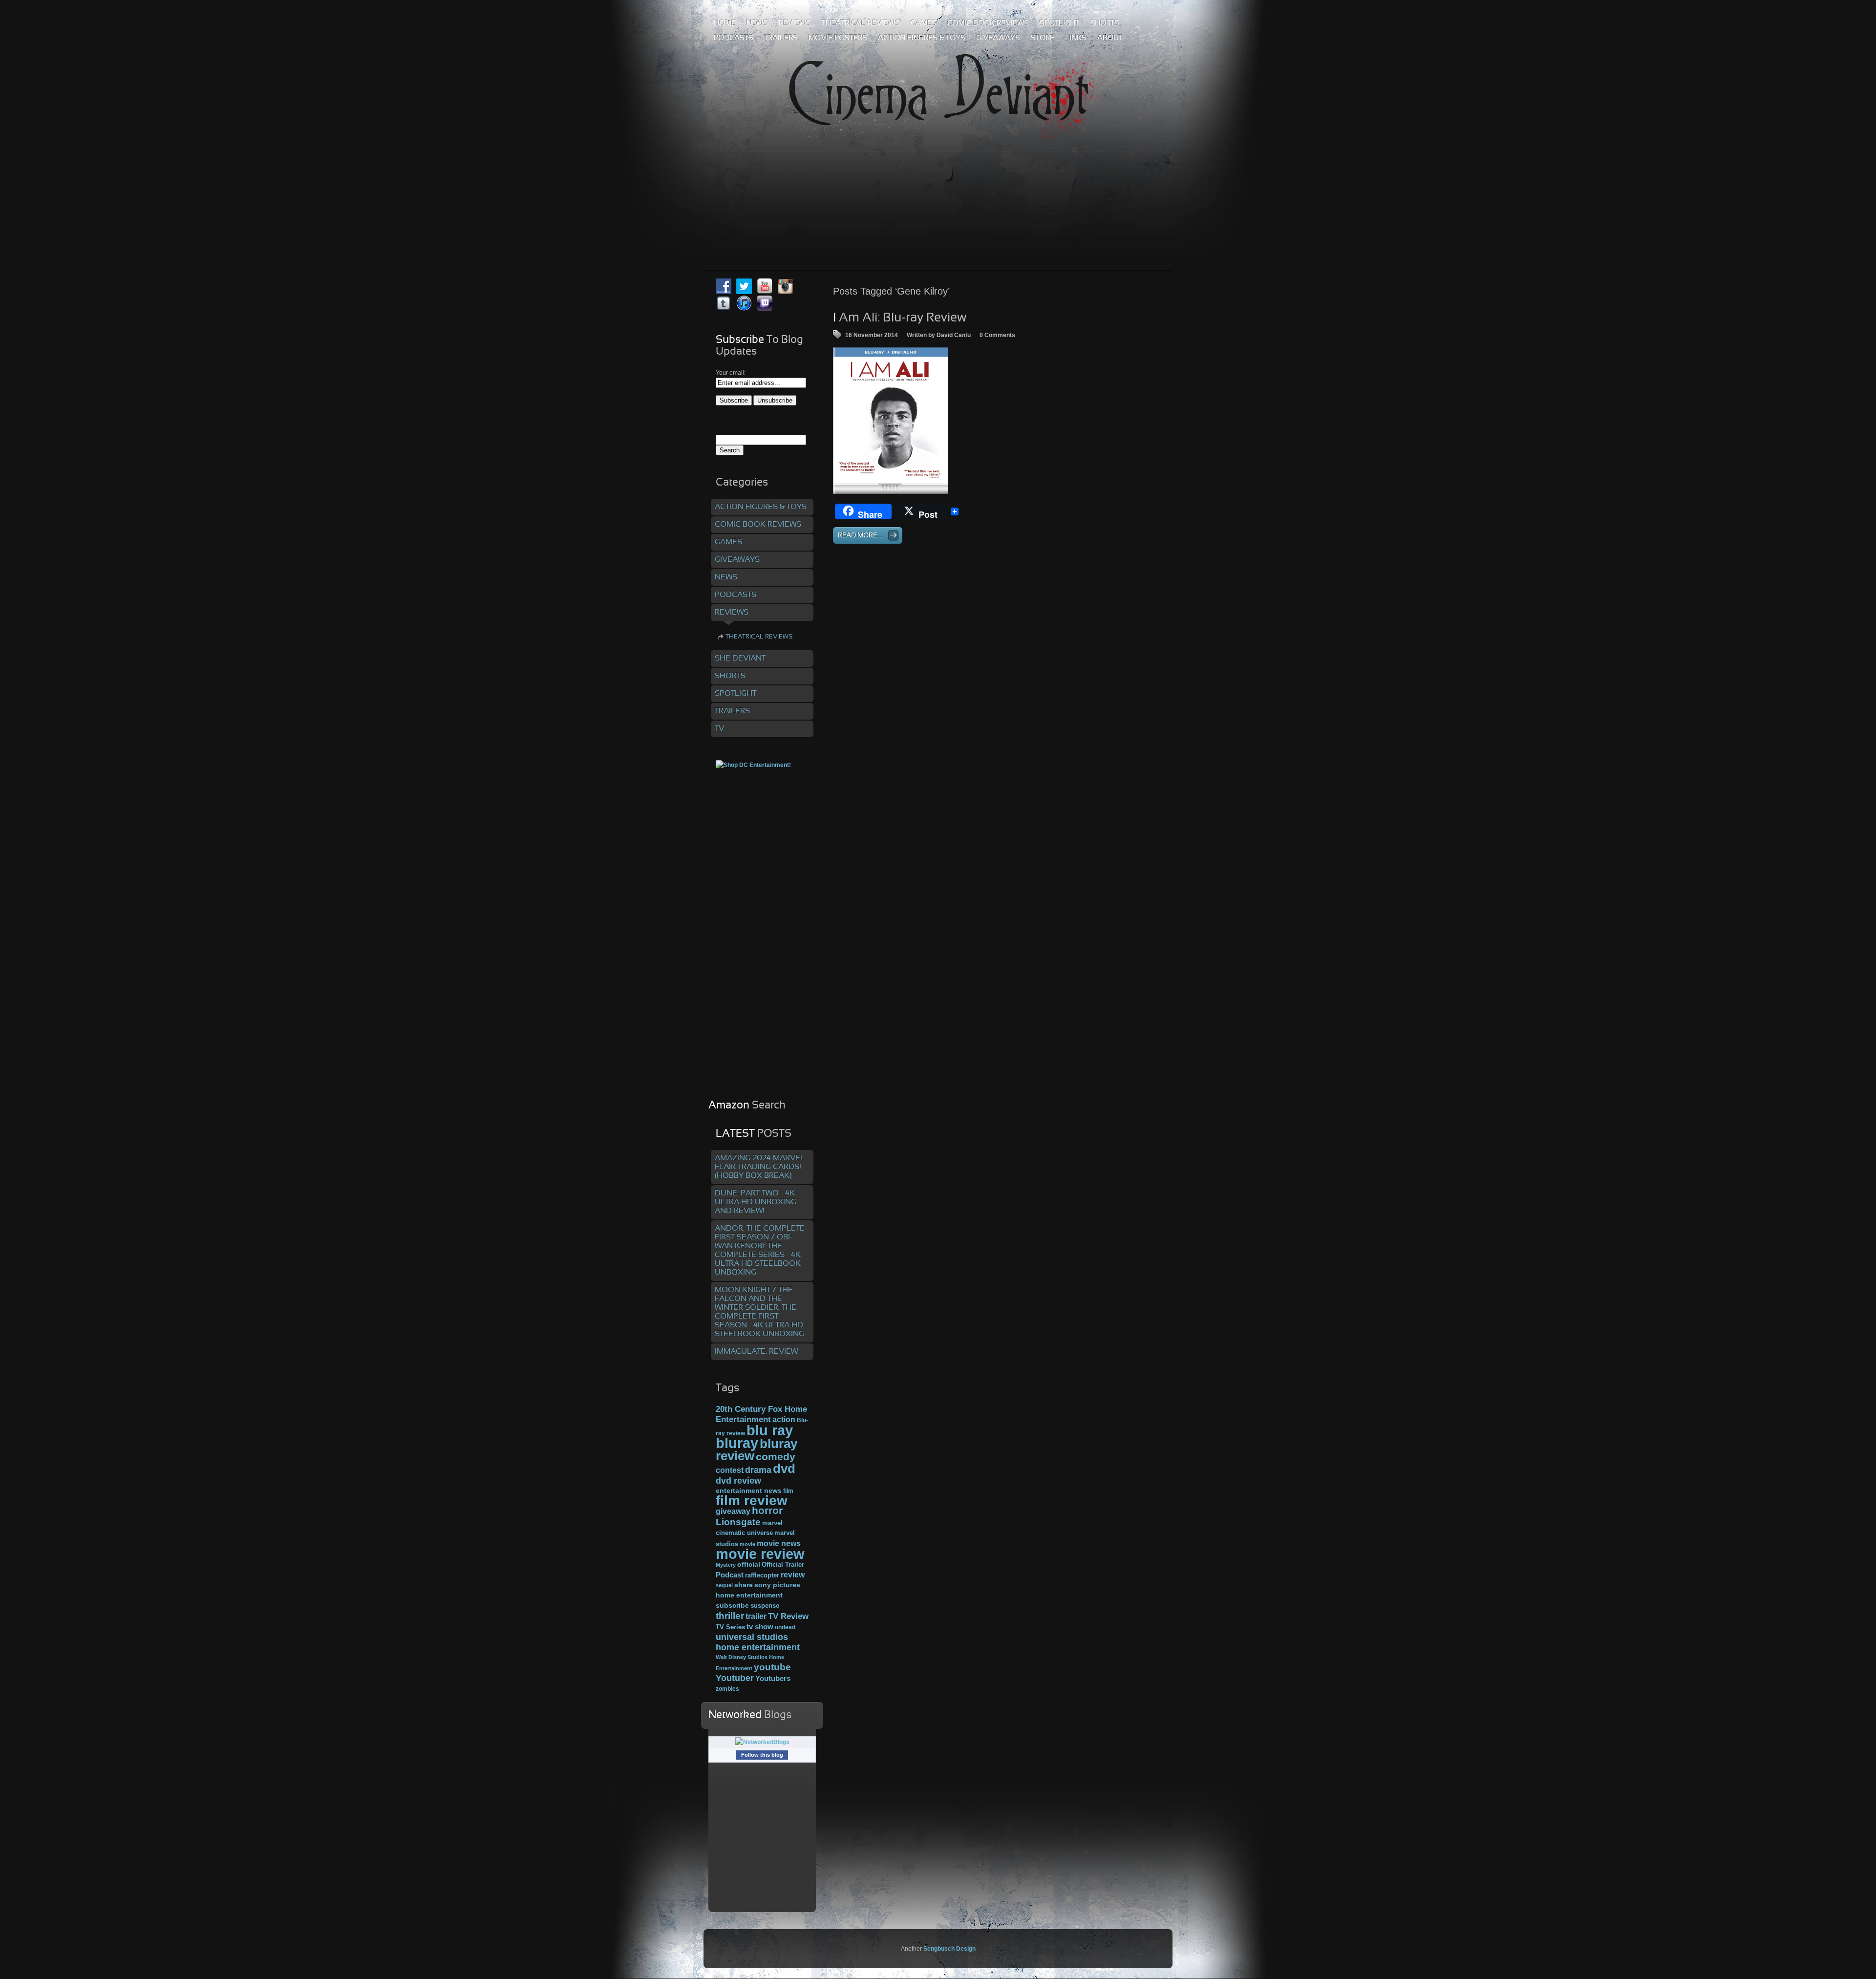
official (749, 1564)
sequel (724, 1585)
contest (730, 1470)
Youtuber (735, 1678)
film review (752, 1500)
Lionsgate (738, 1522)
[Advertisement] (938, 190)
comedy (776, 1457)
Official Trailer (783, 1565)
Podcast (730, 1575)
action (784, 1419)
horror (767, 1511)
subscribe (732, 1605)
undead (785, 1627)
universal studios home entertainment (758, 1642)
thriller (730, 1616)
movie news (779, 1543)
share (744, 1585)
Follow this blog (762, 1755)
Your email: (731, 373)
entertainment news (749, 1491)
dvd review (738, 1481)
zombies (727, 1689)
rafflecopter (762, 1575)
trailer (756, 1616)
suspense (765, 1606)
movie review (760, 1554)
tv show (760, 1627)
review (793, 1575)
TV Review (788, 1616)
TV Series (730, 1627)
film (788, 1491)
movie (747, 1544)
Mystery (726, 1565)
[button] (891, 421)
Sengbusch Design (949, 1949)
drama (758, 1470)
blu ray (770, 1430)
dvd (784, 1468)
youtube (772, 1667)
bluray (737, 1443)
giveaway (733, 1511)
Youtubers (773, 1679)
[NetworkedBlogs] (762, 1742)
